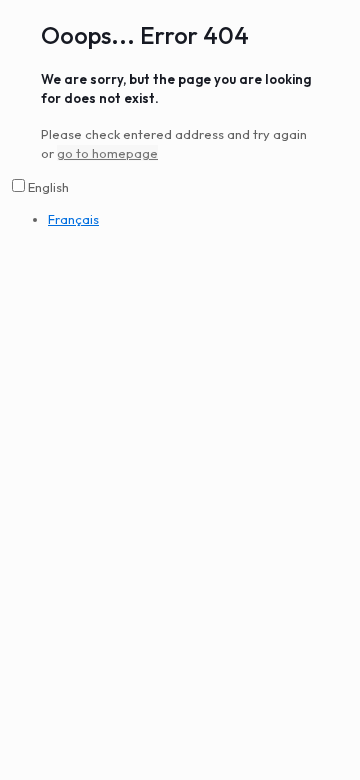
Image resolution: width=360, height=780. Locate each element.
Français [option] (73, 219)
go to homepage (107, 153)
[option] (200, 219)
